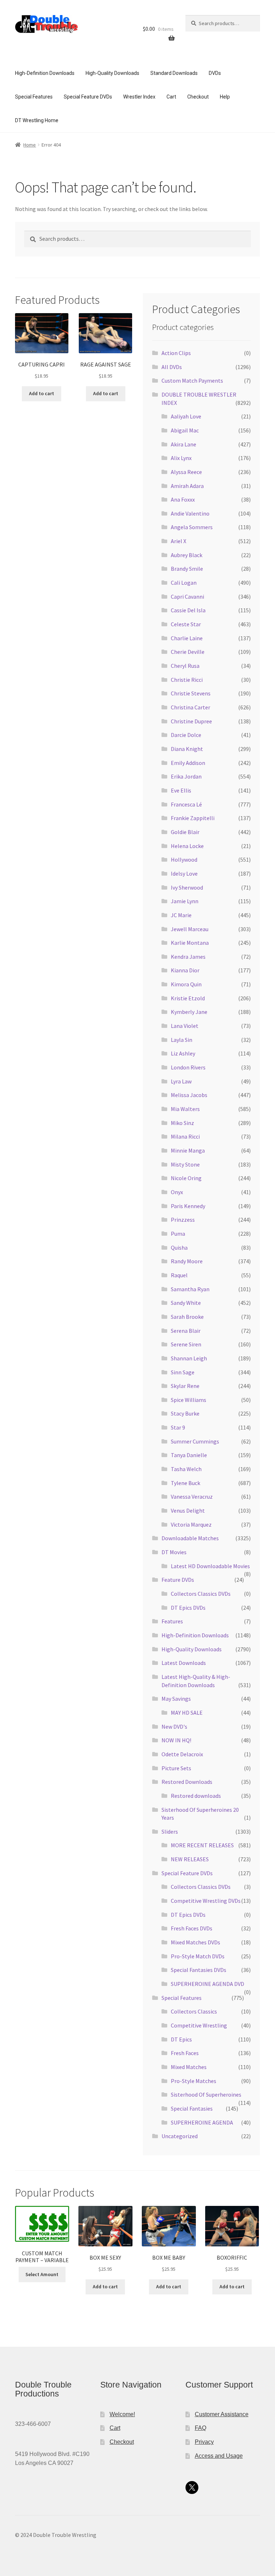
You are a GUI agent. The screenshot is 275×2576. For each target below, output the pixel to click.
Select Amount (42, 2274)
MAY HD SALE (187, 1713)
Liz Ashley (183, 1053)
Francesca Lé (186, 804)
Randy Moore (187, 1261)
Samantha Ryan (190, 1289)
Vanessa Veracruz (192, 1497)
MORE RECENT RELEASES (202, 1845)
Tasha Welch (186, 1469)
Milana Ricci (185, 1136)
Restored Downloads (187, 1782)
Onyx (177, 1192)
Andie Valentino (190, 513)
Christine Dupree (191, 721)
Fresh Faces (185, 2053)
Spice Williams (189, 1400)
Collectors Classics (194, 2011)
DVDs (215, 73)
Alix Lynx (181, 458)
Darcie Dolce (186, 735)
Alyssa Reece (186, 472)
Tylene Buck (185, 1483)
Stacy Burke (185, 1413)
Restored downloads (196, 1796)
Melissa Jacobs (189, 1095)
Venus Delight (188, 1510)
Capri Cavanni (187, 597)
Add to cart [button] (42, 393)
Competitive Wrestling (199, 2025)
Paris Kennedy (188, 1206)
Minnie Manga (188, 1150)
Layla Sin (182, 1040)
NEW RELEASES (190, 1859)
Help (225, 97)
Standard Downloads (174, 73)
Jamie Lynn (185, 901)
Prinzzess (183, 1220)
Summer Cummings (195, 1441)
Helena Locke (187, 846)
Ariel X (178, 541)
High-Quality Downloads (112, 73)
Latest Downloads (184, 1663)
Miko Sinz (182, 1123)
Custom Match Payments (192, 380)
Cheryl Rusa (185, 666)
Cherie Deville (188, 652)
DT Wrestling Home (37, 120)
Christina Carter (190, 707)
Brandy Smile (187, 569)
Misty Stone (185, 1164)
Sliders (170, 1832)
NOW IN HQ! (176, 1740)
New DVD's (174, 1727)
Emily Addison (188, 763)
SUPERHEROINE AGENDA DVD (208, 1984)
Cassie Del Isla (188, 610)
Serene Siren (186, 1344)
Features (172, 1621)
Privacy (204, 2442)
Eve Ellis (181, 790)
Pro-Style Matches (194, 2081)
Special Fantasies (192, 2108)
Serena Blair (186, 1331)
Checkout (198, 97)
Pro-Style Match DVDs (198, 1956)
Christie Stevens (191, 693)
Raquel (179, 1275)
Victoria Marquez (191, 1524)
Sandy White (186, 1303)
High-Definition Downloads (45, 73)
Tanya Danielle (189, 1455)
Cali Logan (184, 583)
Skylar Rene (185, 1386)
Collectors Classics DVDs (201, 1594)
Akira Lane (184, 444)
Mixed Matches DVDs (196, 1942)
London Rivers (188, 1067)
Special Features (34, 97)
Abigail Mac (185, 430)
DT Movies (174, 1552)
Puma (178, 1234)
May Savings (176, 1699)
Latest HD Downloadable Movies (210, 1566)
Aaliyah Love (186, 416)
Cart (171, 97)
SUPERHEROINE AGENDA (202, 2122)
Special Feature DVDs (88, 97)
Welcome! (122, 2414)
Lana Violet (185, 1026)
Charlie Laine (187, 638)
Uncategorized (180, 2136)
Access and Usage (219, 2456)
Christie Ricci (187, 680)
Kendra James (188, 957)
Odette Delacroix (182, 1754)
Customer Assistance (222, 2414)
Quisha (179, 1248)
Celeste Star (186, 624)
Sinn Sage (183, 1372)
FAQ (201, 2428)
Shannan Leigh (189, 1358)
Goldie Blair (185, 832)
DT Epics (181, 2039)
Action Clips (176, 353)
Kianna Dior (185, 970)
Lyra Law (181, 1081)
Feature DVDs (178, 1580)
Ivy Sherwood (187, 887)
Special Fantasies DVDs (199, 1970)
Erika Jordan (186, 776)
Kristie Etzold (188, 998)
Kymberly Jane (189, 1012)
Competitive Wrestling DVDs (206, 1901)
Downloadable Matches (190, 1538)
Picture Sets (176, 1768)
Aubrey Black (187, 555)
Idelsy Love (184, 873)
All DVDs (172, 367)
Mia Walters (185, 1109)
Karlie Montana (190, 943)
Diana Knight (187, 749)
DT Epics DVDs (188, 1608)
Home (30, 145)
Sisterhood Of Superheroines (206, 2094)
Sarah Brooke (187, 1317)
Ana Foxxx (183, 499)
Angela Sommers (192, 527)
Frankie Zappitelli (193, 818)
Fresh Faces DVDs (192, 1928)
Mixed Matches (189, 2067)
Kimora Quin (186, 984)
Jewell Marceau (190, 929)
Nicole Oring (186, 1178)
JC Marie (181, 915)
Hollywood (184, 860)
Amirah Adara (187, 486)
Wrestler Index (139, 97)
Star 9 (178, 1427)
